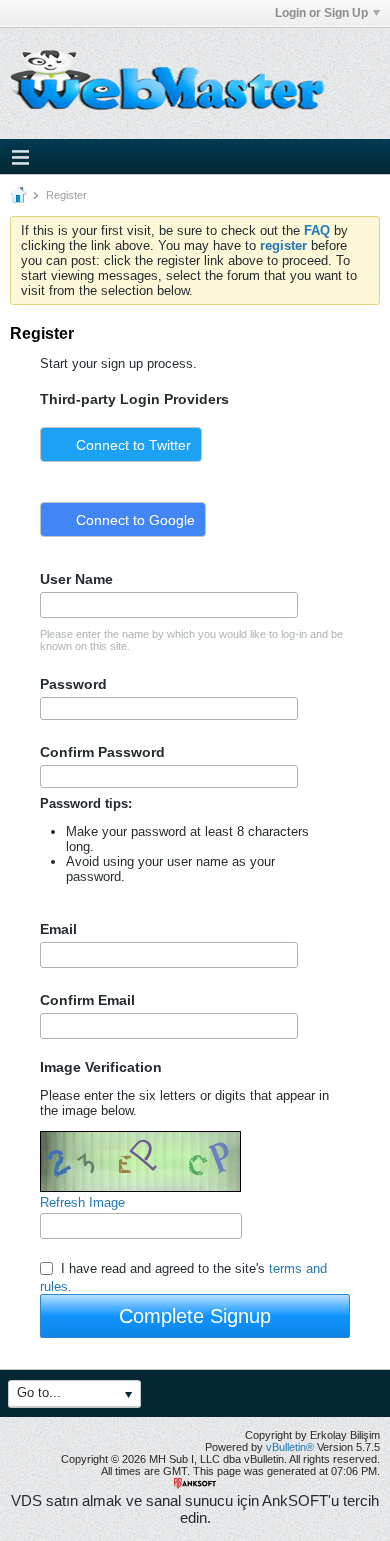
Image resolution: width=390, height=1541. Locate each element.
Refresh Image (82, 1202)
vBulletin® (290, 1447)
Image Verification (101, 1067)
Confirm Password (102, 752)
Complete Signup (195, 1316)
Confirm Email (87, 1000)
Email (58, 929)
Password (73, 684)
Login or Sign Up (321, 13)
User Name (76, 579)
